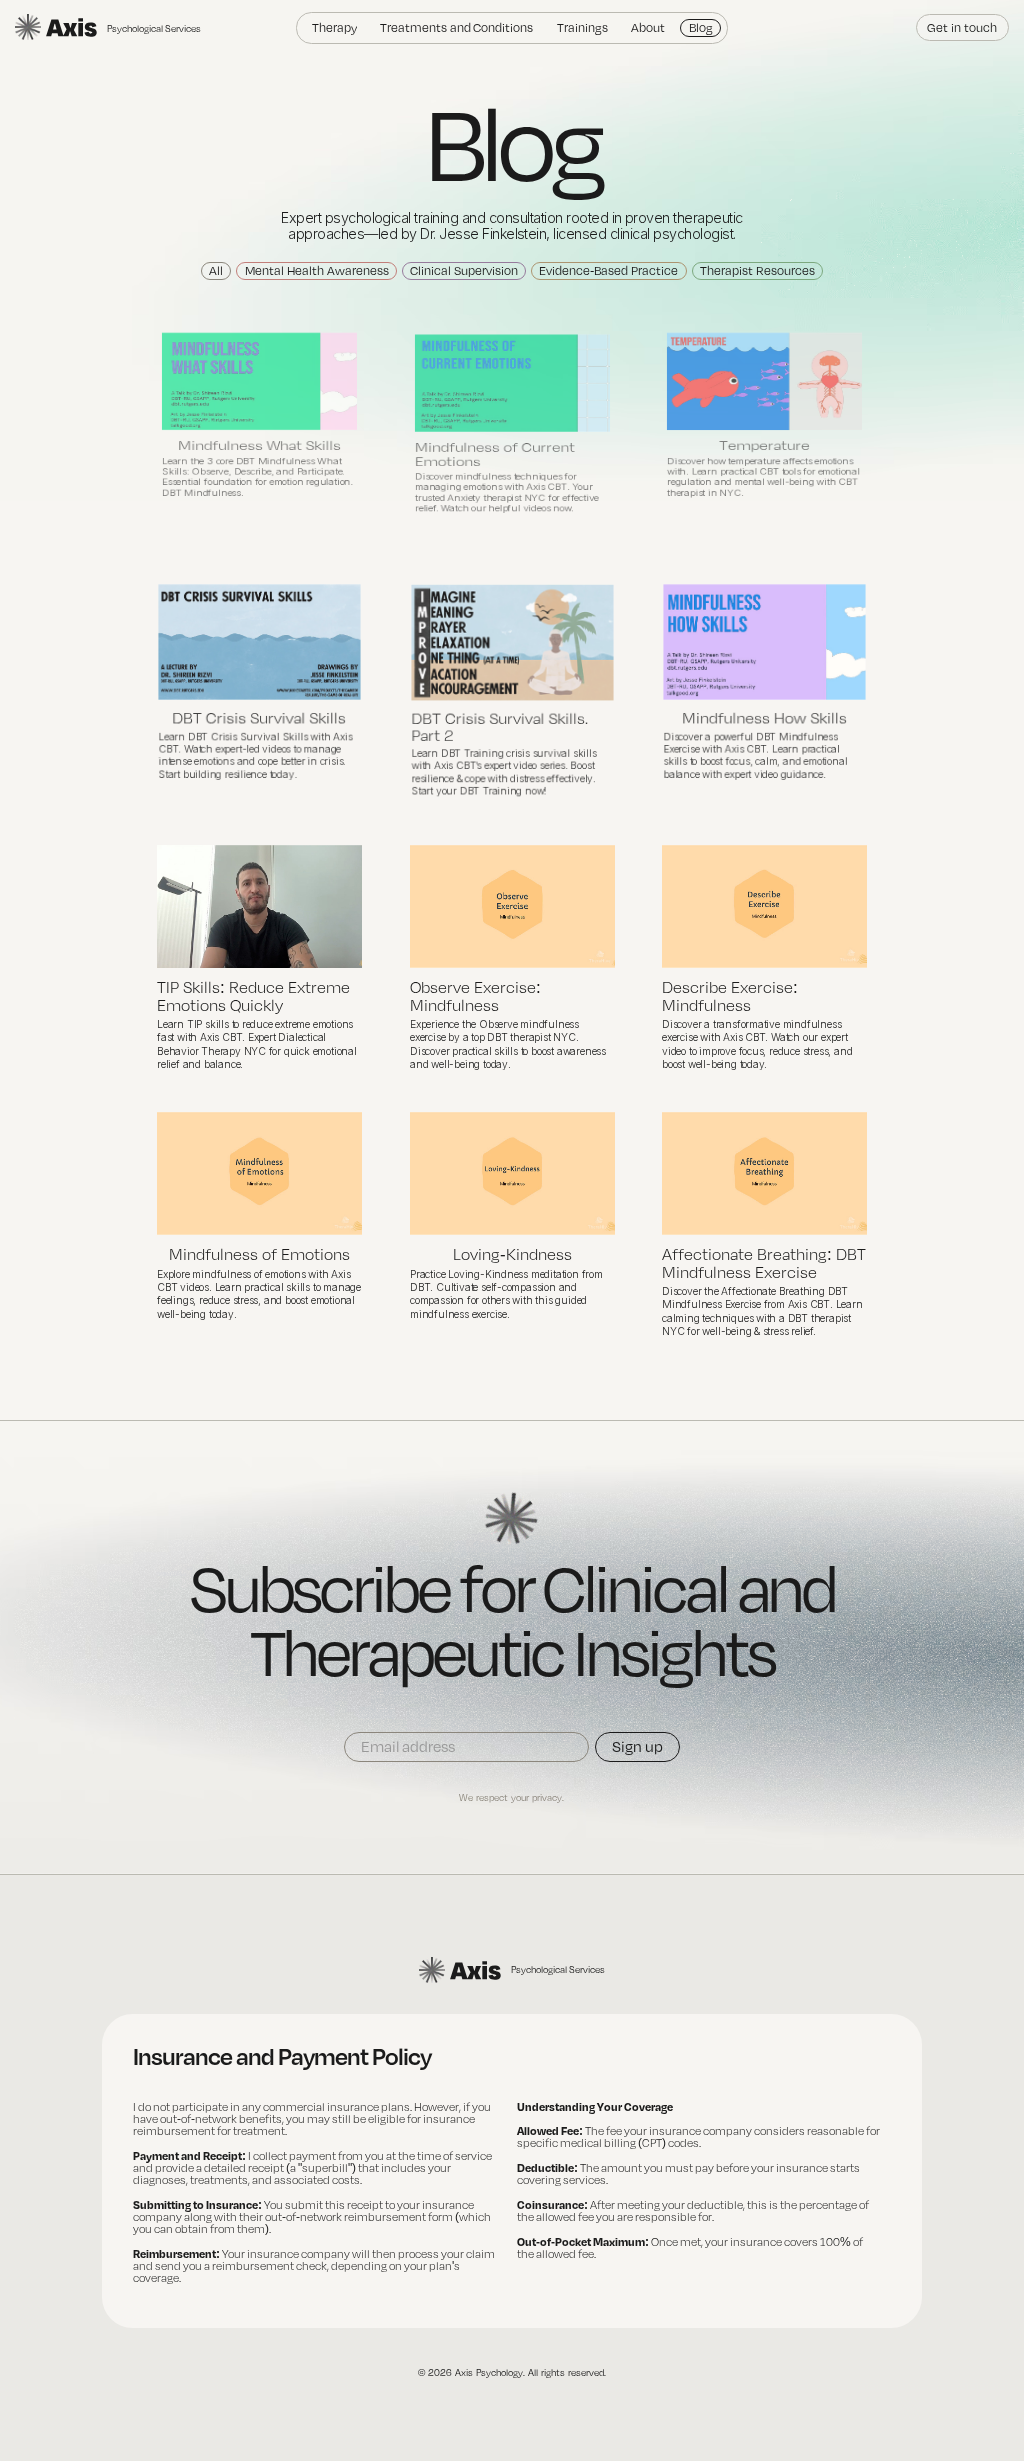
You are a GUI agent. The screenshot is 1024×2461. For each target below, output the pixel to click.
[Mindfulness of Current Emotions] (512, 382)
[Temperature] (764, 380)
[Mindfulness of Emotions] (259, 1173)
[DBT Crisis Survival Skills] (259, 642)
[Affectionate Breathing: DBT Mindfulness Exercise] (764, 1173)
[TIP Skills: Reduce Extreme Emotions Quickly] (259, 906)
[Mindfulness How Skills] (765, 642)
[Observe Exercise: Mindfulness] (512, 906)
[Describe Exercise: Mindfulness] (764, 906)
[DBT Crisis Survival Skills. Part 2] (512, 642)
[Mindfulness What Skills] (259, 380)
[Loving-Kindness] (512, 1173)
